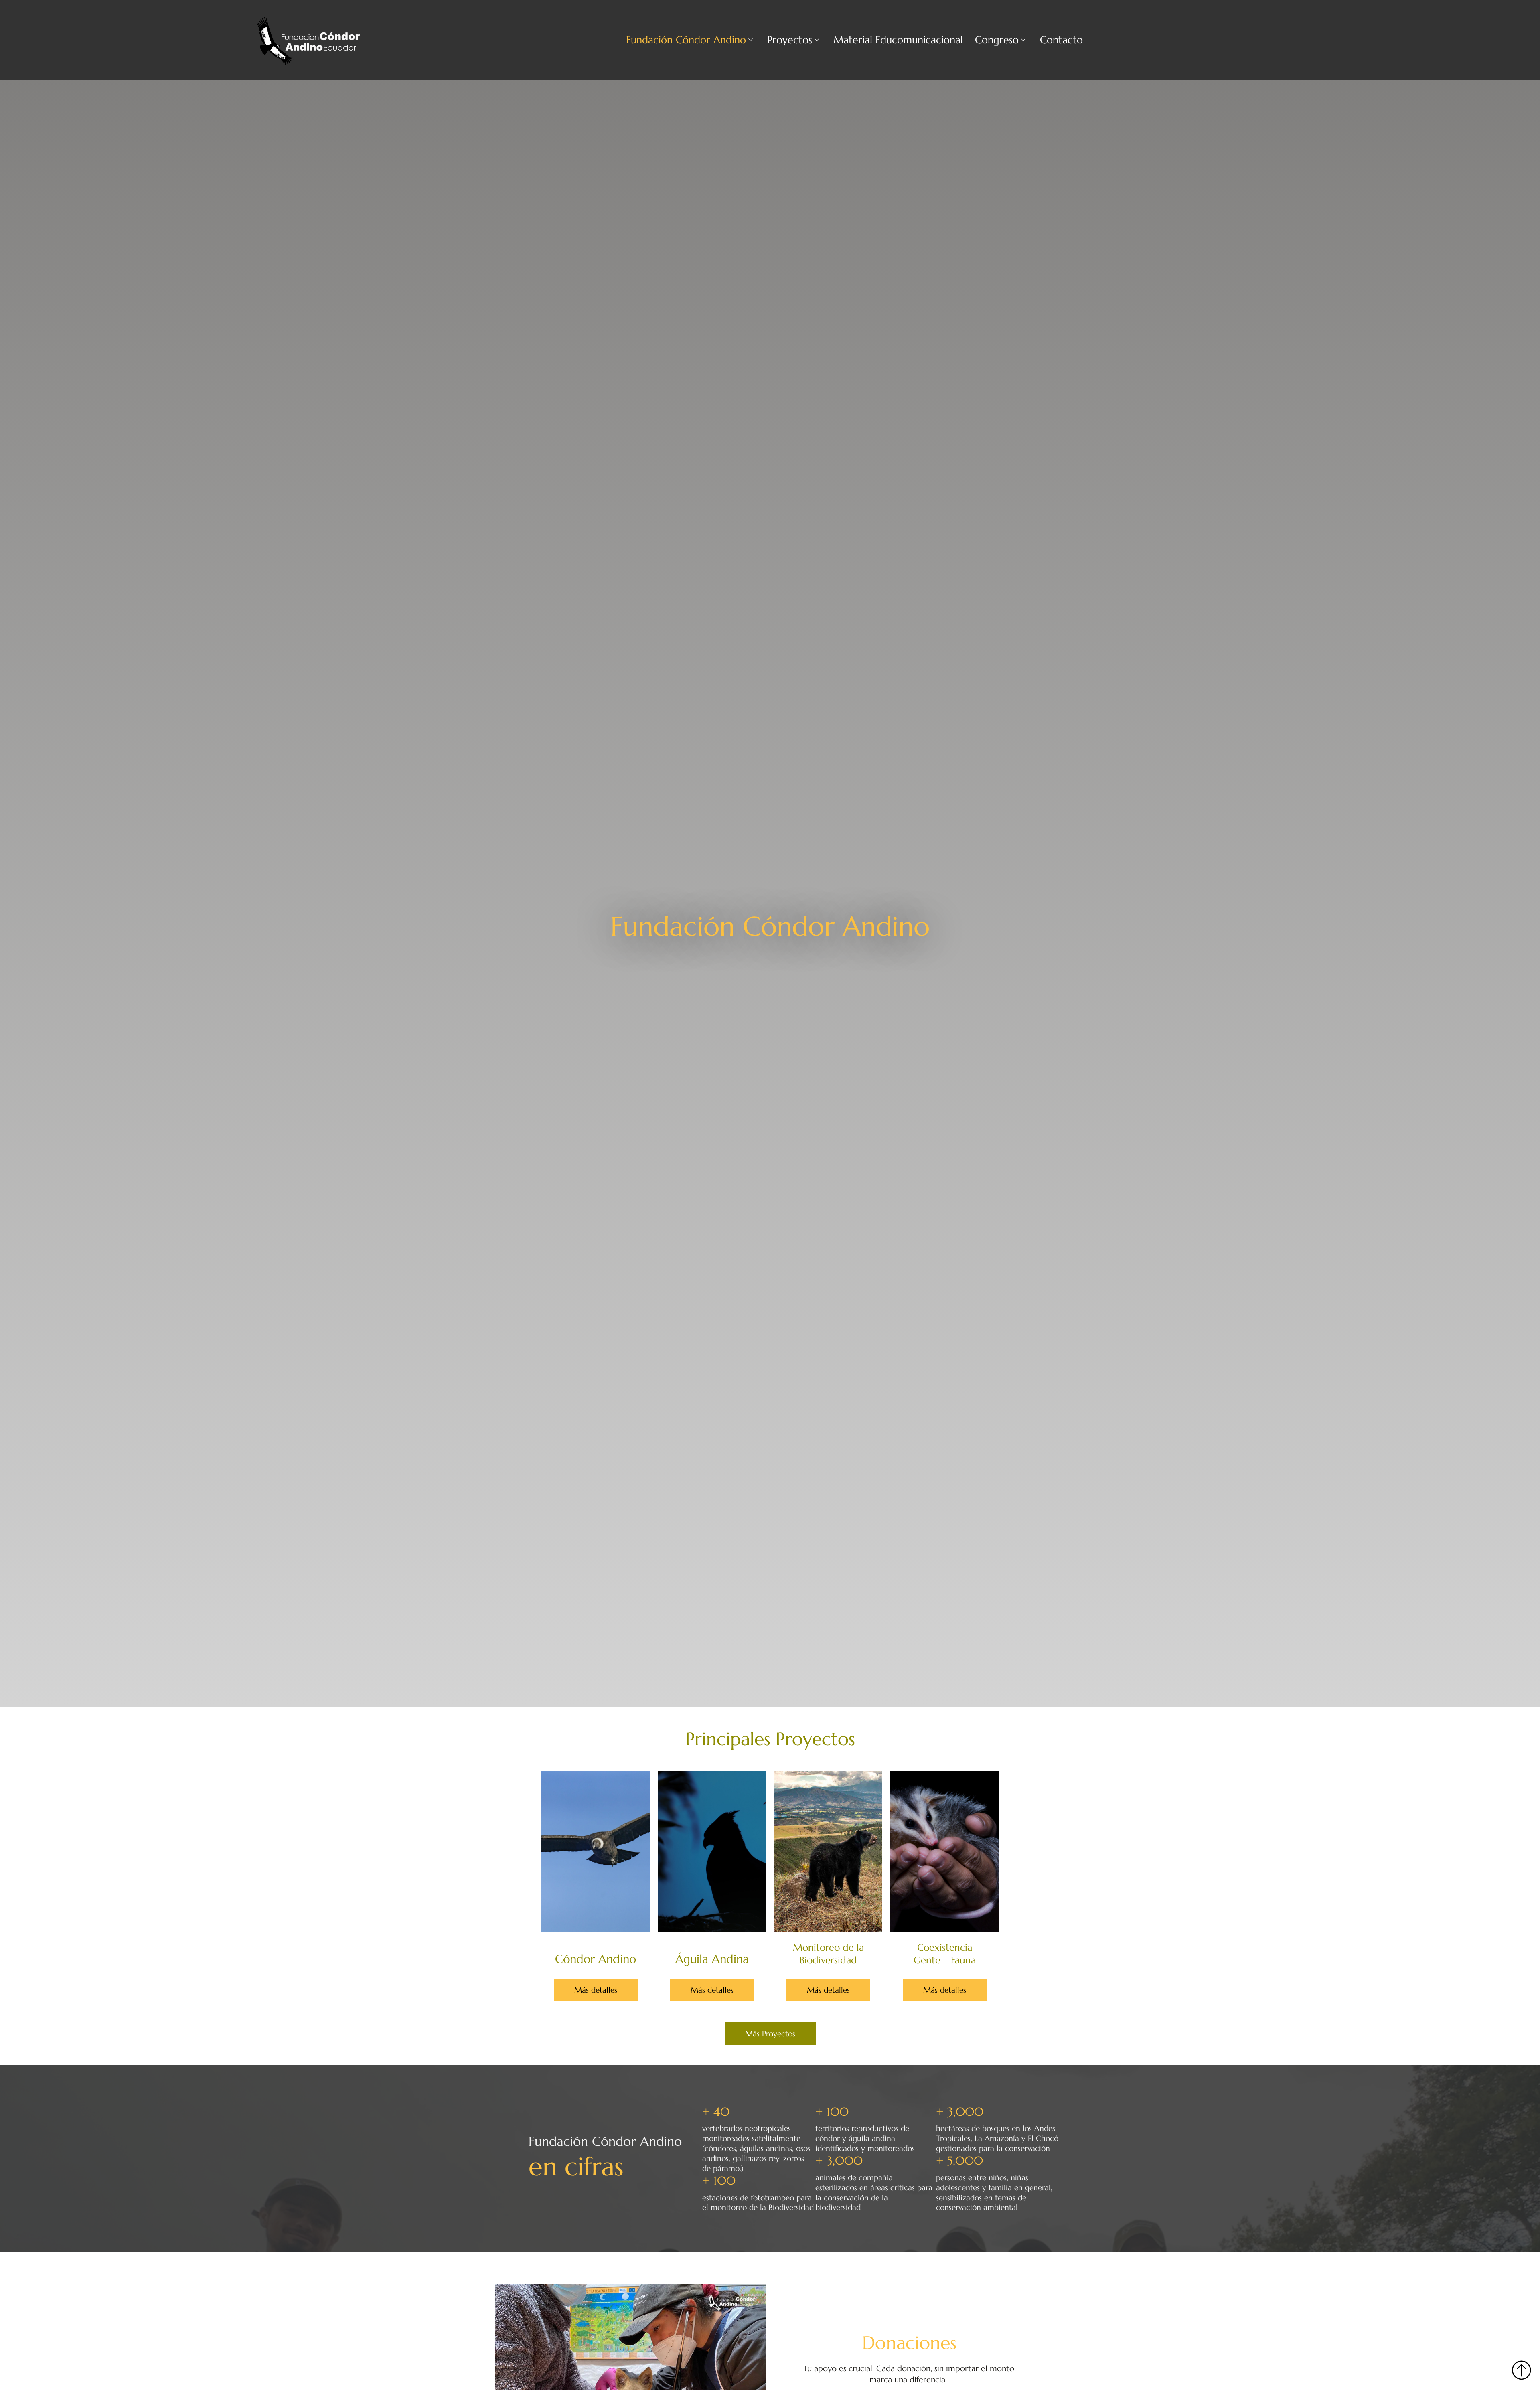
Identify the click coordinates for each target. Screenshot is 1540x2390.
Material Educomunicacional (898, 40)
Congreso (997, 40)
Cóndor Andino (596, 1959)
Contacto (1061, 40)
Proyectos (790, 40)
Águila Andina (712, 1959)
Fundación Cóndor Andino (686, 40)
